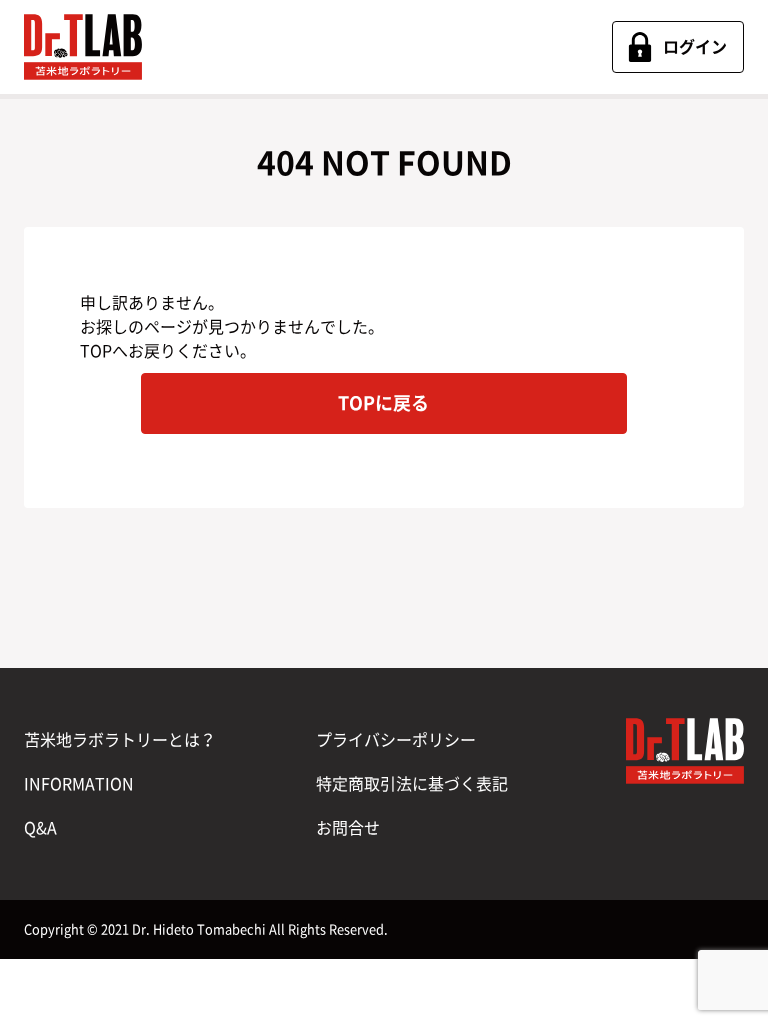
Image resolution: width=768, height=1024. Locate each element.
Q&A (40, 828)
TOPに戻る (383, 403)
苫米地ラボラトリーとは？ (120, 740)
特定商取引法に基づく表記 (412, 784)
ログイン (695, 47)
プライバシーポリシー (396, 740)
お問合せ (348, 828)
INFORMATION (79, 784)
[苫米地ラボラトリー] (83, 47)
